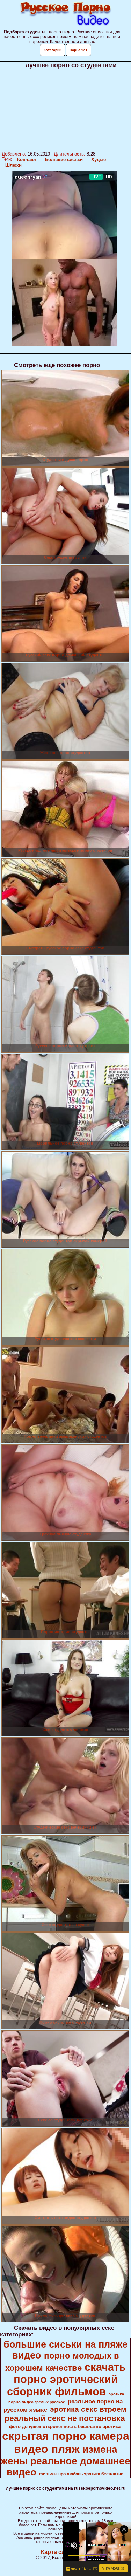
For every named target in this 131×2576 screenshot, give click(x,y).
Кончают (27, 160)
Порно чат (78, 50)
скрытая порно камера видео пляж (66, 2442)
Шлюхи (13, 165)
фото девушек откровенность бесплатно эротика (65, 2427)
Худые (99, 160)
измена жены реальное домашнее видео (65, 2461)
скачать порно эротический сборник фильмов (66, 2379)
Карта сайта (57, 2552)
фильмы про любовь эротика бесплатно (81, 2474)
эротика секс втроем (88, 2409)
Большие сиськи (64, 160)
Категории (53, 50)
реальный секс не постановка (65, 2418)
